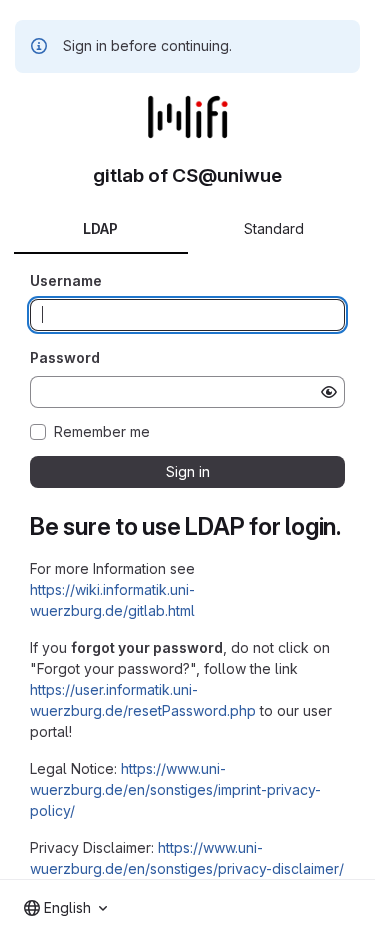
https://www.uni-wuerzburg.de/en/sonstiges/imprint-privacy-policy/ (175, 789)
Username (66, 280)
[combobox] (65, 908)
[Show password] (329, 392)
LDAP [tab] (100, 228)
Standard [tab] (274, 228)
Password (65, 357)
